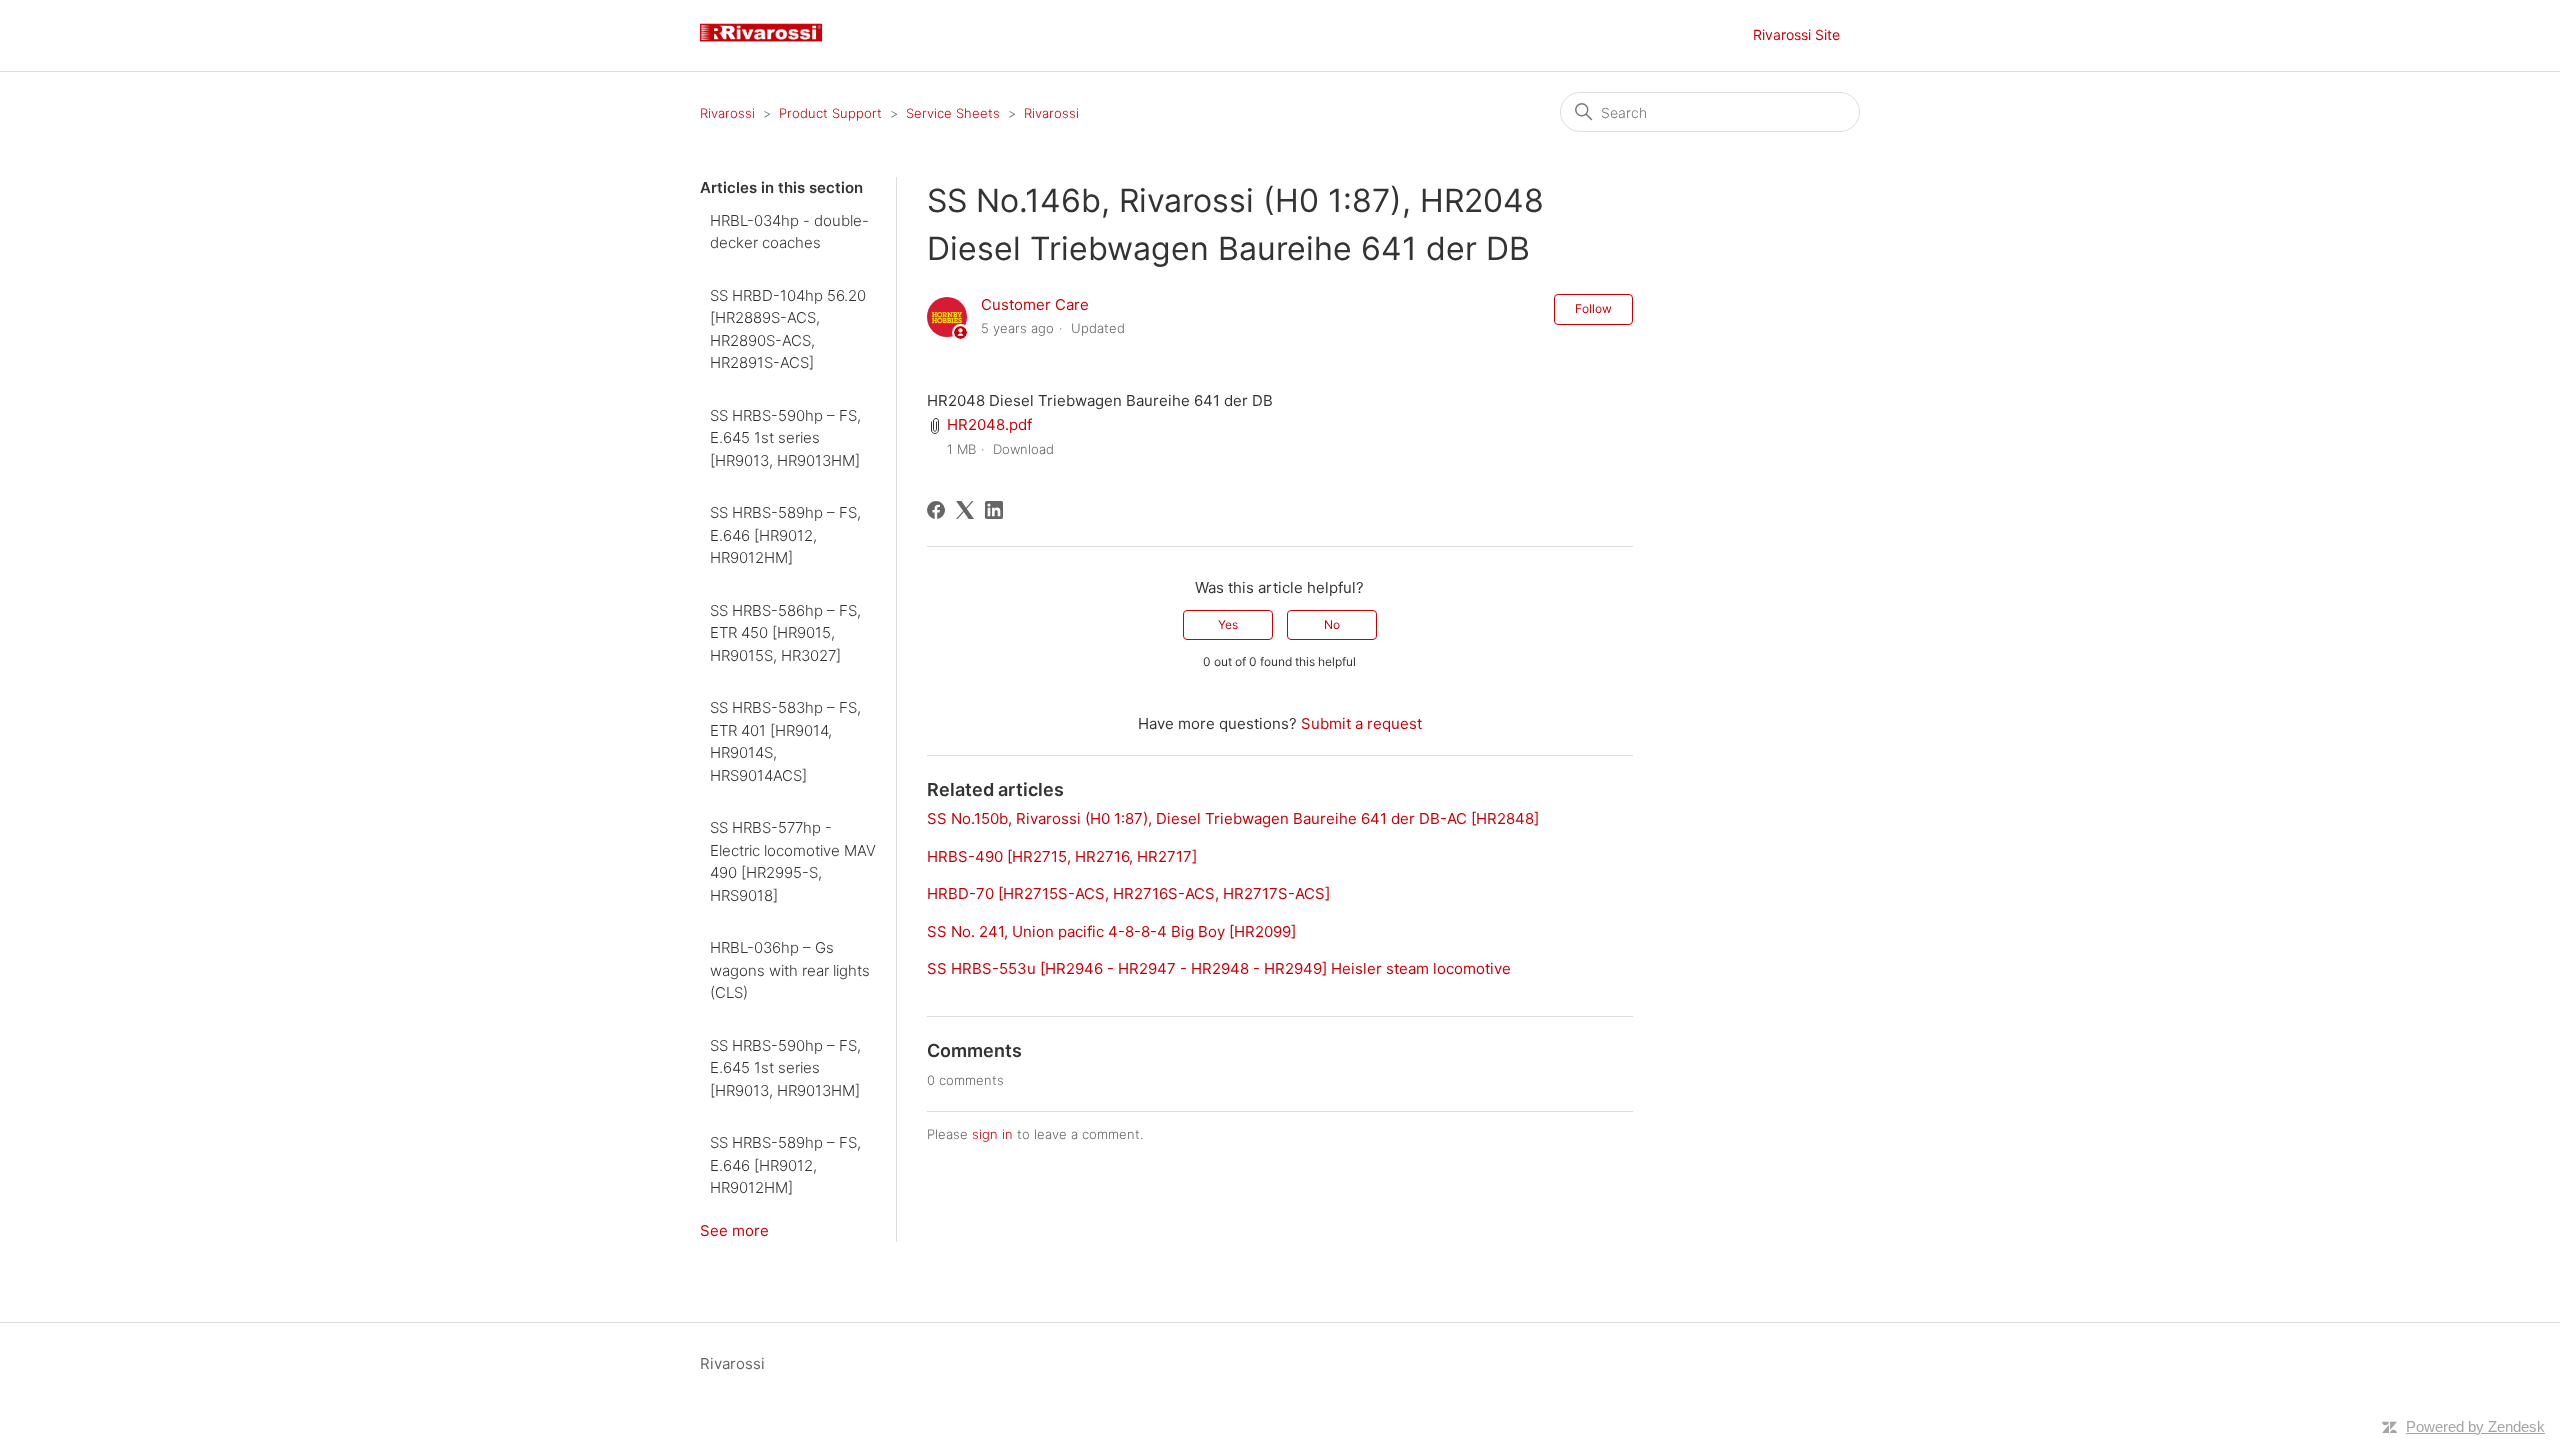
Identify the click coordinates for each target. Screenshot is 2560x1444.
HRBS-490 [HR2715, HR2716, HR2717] (1062, 856)
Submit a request (1361, 723)
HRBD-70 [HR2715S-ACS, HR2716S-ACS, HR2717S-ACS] (1128, 893)
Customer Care (1035, 304)
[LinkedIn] (994, 510)
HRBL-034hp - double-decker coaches (789, 232)
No (1332, 624)
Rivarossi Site (1796, 34)
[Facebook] (936, 510)
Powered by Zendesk (2475, 1426)
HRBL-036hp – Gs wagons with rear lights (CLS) (790, 970)
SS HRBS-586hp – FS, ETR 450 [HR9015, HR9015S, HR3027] (785, 633)
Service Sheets (953, 113)
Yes (1228, 624)
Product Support (830, 113)
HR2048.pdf (989, 424)
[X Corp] (965, 510)
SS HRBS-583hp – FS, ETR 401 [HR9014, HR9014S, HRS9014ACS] (785, 741)
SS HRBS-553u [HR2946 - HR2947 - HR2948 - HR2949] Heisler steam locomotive (1219, 968)
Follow (1593, 308)
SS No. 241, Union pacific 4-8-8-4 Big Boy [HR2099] (1111, 931)
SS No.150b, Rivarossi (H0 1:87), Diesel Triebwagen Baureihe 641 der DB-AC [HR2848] (1233, 818)
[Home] (769, 45)
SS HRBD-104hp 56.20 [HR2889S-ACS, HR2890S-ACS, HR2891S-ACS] (788, 329)
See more (734, 1230)
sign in (992, 1134)
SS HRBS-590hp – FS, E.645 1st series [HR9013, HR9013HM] (785, 438)
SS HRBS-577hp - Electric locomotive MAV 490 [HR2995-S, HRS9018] (793, 861)
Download (1023, 449)
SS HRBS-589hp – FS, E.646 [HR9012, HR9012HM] (785, 535)
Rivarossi (727, 113)
